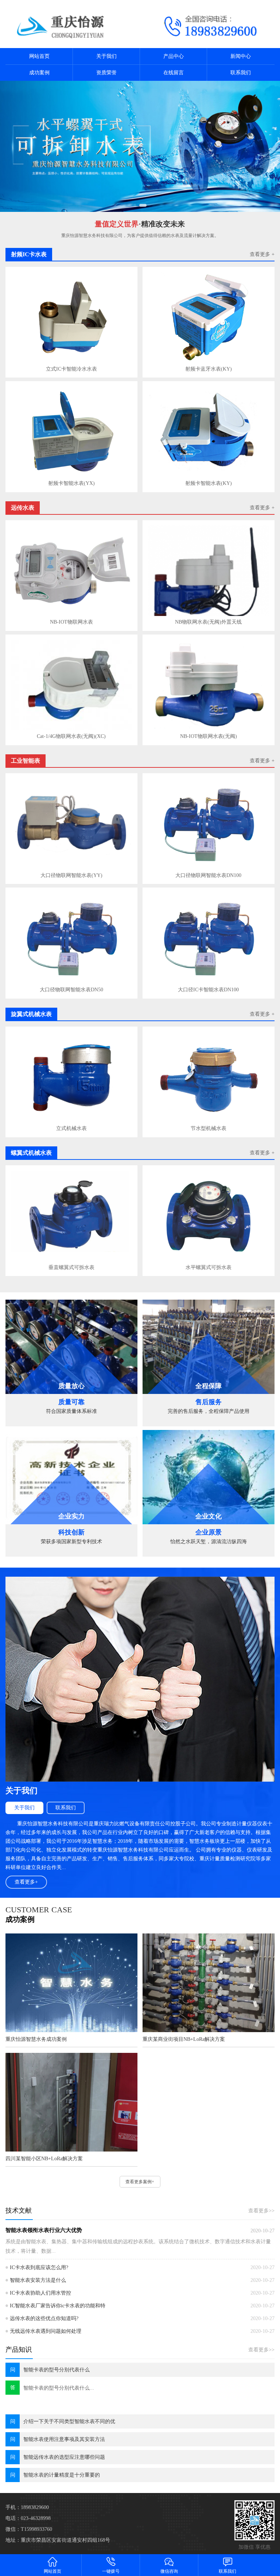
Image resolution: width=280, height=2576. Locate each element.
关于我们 (106, 56)
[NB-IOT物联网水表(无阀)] (209, 685)
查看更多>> (261, 2211)
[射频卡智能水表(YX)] (71, 432)
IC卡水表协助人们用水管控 (40, 2293)
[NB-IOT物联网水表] (71, 571)
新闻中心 (241, 56)
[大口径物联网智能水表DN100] (209, 824)
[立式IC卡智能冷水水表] (71, 318)
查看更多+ (26, 1882)
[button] (136, 205)
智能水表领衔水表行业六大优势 (44, 2230)
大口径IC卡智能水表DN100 (208, 990)
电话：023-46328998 (28, 2518)
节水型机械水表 (209, 1128)
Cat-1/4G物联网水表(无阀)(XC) (71, 736)
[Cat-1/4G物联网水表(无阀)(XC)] (71, 685)
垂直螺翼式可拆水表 (71, 1267)
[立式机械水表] (71, 1077)
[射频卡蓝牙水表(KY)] (209, 318)
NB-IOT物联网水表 (71, 622)
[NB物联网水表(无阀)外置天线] (209, 571)
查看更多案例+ (140, 2182)
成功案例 (39, 73)
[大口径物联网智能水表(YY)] (71, 824)
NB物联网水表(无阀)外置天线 (208, 622)
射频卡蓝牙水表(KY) (209, 369)
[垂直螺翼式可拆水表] (71, 1216)
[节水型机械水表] (209, 1077)
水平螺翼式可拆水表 (209, 1267)
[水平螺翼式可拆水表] (209, 1216)
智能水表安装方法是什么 (38, 2280)
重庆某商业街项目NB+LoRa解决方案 (184, 2039)
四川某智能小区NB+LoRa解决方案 (44, 2159)
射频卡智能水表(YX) (71, 483)
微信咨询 (169, 2571)
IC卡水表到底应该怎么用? (39, 2267)
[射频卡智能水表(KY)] (209, 432)
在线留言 (174, 73)
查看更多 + (262, 254)
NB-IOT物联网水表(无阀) (209, 736)
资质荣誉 (106, 73)
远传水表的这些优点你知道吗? (44, 2318)
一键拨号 (111, 2571)
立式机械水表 (71, 1128)
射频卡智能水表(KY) (209, 483)
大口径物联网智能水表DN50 (71, 990)
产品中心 (174, 56)
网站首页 (39, 56)
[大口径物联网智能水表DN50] (71, 938)
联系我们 (241, 73)
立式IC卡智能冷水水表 (71, 369)
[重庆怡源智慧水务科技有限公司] (70, 24)
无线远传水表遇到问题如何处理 (46, 2331)
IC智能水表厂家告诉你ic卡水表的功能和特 (58, 2306)
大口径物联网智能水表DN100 (208, 875)
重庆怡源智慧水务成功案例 (36, 2039)
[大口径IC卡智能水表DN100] (209, 938)
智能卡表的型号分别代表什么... (59, 2388)
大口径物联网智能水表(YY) (71, 875)
